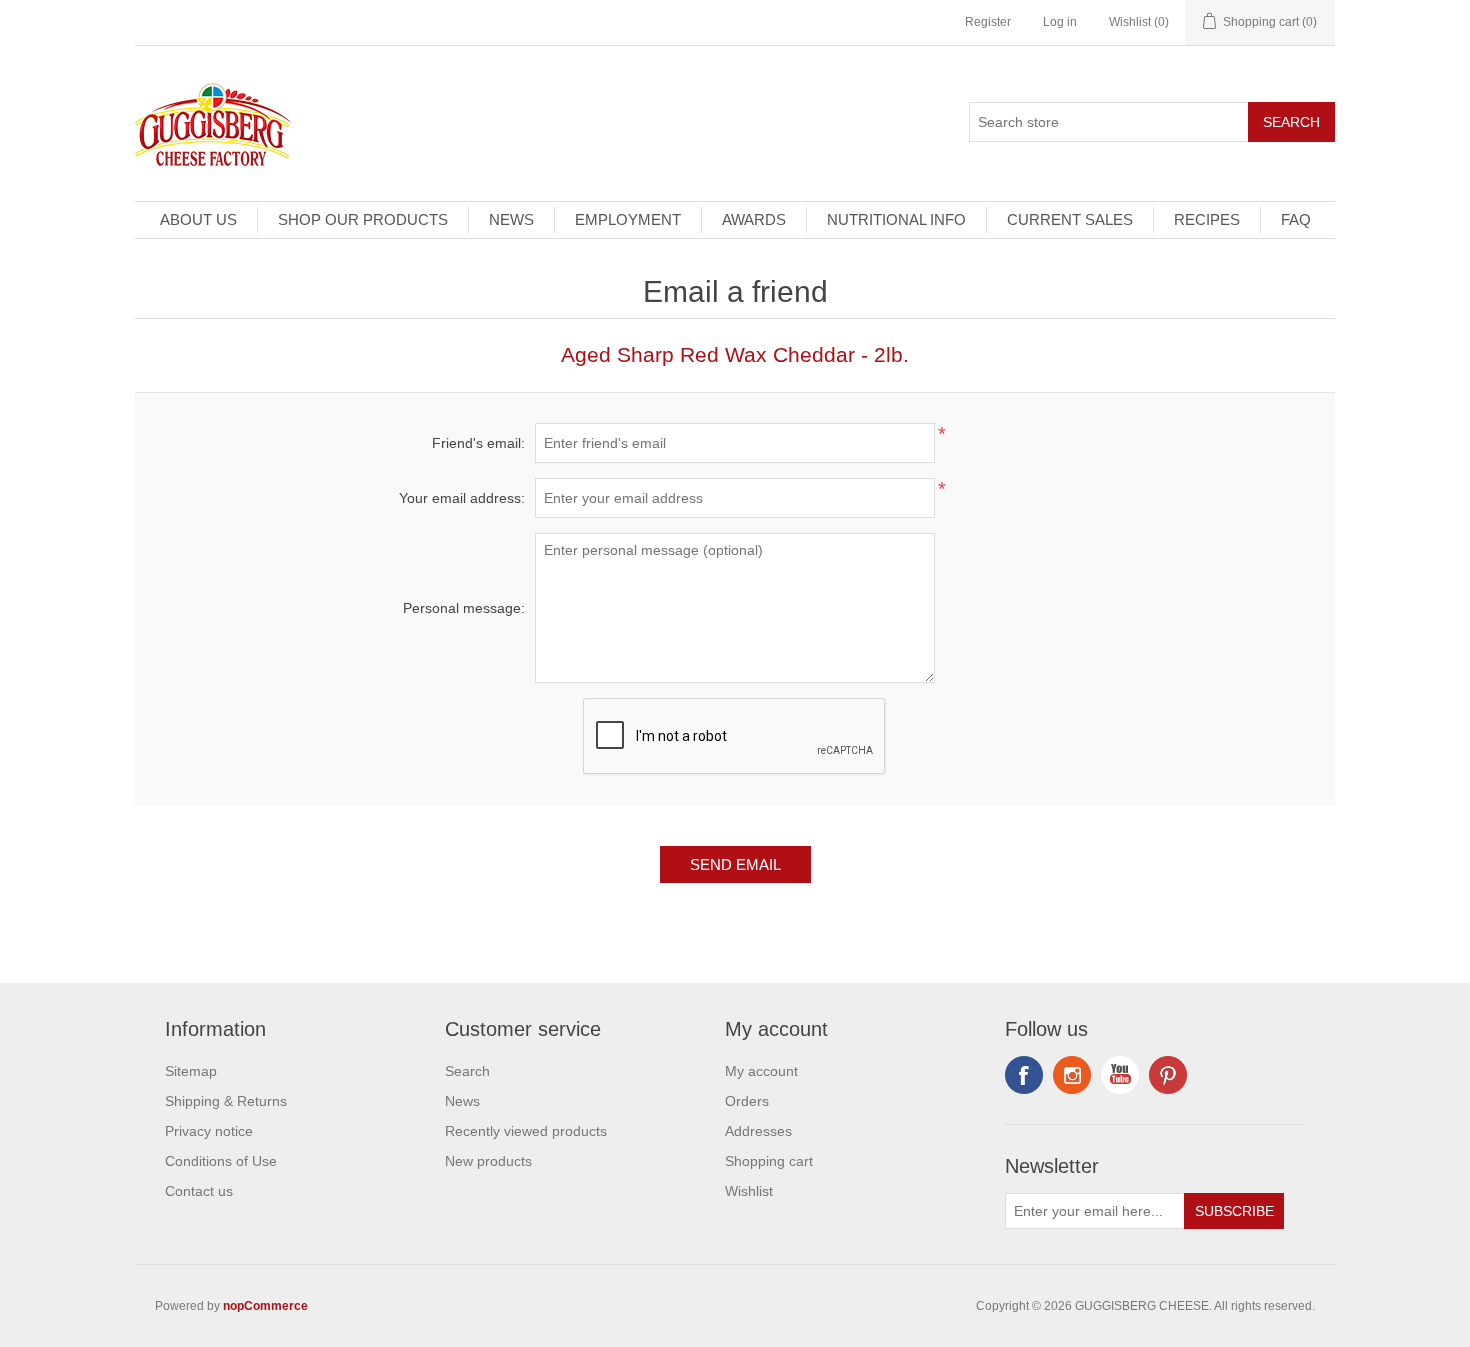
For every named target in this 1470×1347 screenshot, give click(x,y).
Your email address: (462, 498)
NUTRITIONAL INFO (896, 219)
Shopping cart (769, 1161)
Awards (754, 219)
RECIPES (1207, 219)
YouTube (1120, 1075)
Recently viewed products (526, 1131)
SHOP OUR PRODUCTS (363, 219)
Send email (735, 864)
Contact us (199, 1191)
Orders (747, 1101)
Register (988, 22)
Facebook (1024, 1075)
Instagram (1168, 1075)
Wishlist (749, 1191)
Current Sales (1070, 219)
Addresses (758, 1131)
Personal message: (464, 608)
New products (488, 1161)
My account (761, 1071)
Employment (628, 219)
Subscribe (1234, 1211)
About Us (198, 219)
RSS (1072, 1075)
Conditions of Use (221, 1161)
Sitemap (191, 1071)
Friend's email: (478, 443)
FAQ (1296, 219)
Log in (1060, 22)
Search (1291, 122)
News (511, 219)
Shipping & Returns (226, 1101)
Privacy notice (209, 1131)
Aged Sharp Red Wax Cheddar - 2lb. (735, 354)
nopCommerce (265, 1306)
